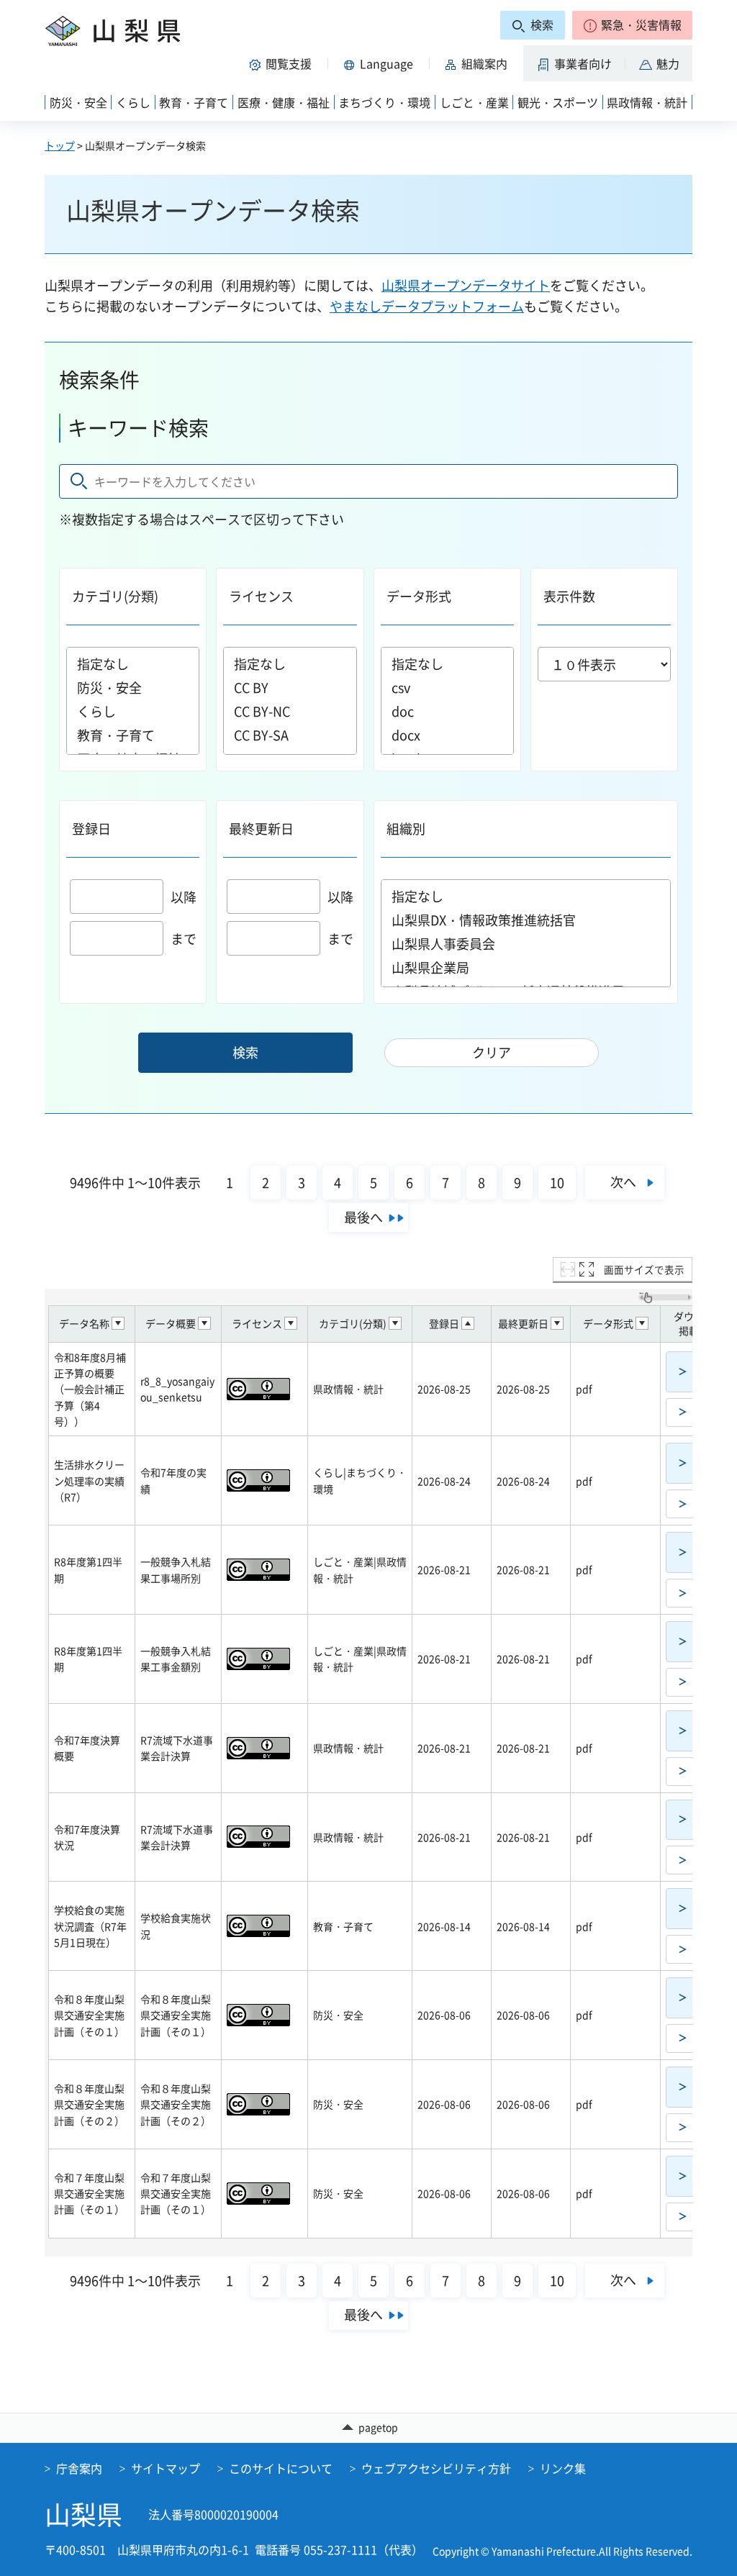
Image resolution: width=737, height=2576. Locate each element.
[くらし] (133, 711)
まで (184, 939)
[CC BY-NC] (290, 711)
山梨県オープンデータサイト (466, 285)
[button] (632, 25)
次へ (623, 1182)
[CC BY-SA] (290, 735)
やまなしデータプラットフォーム (427, 306)
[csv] (447, 688)
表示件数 (569, 596)
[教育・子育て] (133, 735)
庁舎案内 (79, 2468)
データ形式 (419, 596)
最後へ (363, 1217)
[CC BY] (290, 688)
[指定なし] (133, 664)
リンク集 (563, 2468)
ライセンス (261, 596)
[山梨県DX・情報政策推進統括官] (526, 920)
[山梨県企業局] (526, 967)
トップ (60, 145)
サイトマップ (166, 2468)
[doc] (447, 711)
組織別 (406, 829)
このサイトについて (281, 2468)
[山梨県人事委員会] (526, 944)
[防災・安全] (133, 688)
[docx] (447, 735)
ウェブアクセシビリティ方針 (436, 2468)
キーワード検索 (138, 428)
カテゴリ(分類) (115, 596)
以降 (184, 897)
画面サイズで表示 (644, 1269)
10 (557, 1183)
